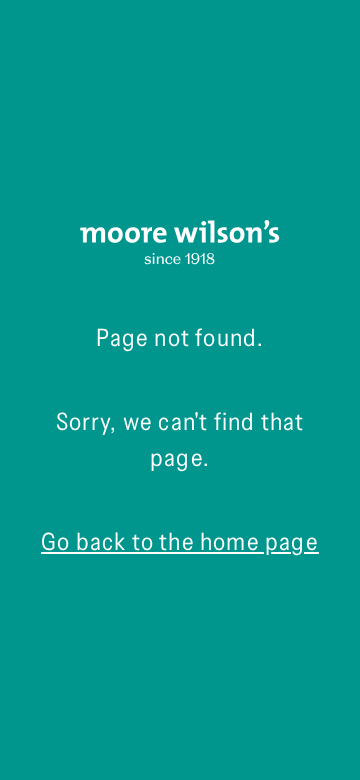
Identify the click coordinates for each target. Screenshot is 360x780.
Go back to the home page (180, 541)
